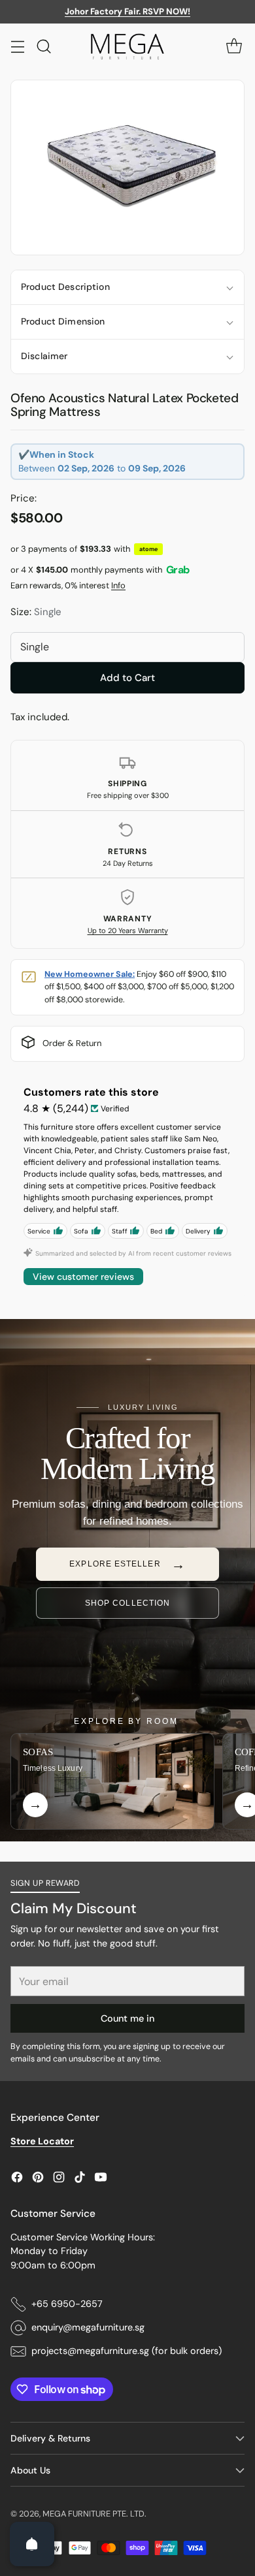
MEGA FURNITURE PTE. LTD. (94, 2514)
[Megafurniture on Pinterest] (38, 2179)
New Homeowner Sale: (90, 974)
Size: (36, 612)
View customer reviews (83, 1277)
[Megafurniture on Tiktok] (80, 2179)
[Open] (32, 2544)
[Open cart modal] (234, 46)
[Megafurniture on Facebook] (17, 2179)
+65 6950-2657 (67, 2304)
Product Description (65, 287)
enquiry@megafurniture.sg (88, 2327)
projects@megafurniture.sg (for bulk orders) (127, 2351)
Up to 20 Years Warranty (128, 930)
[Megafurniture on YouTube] (101, 2179)
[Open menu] (17, 46)
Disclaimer (44, 356)
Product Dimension (63, 321)
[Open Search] (43, 46)
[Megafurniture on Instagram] (59, 2179)
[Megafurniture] (127, 46)
